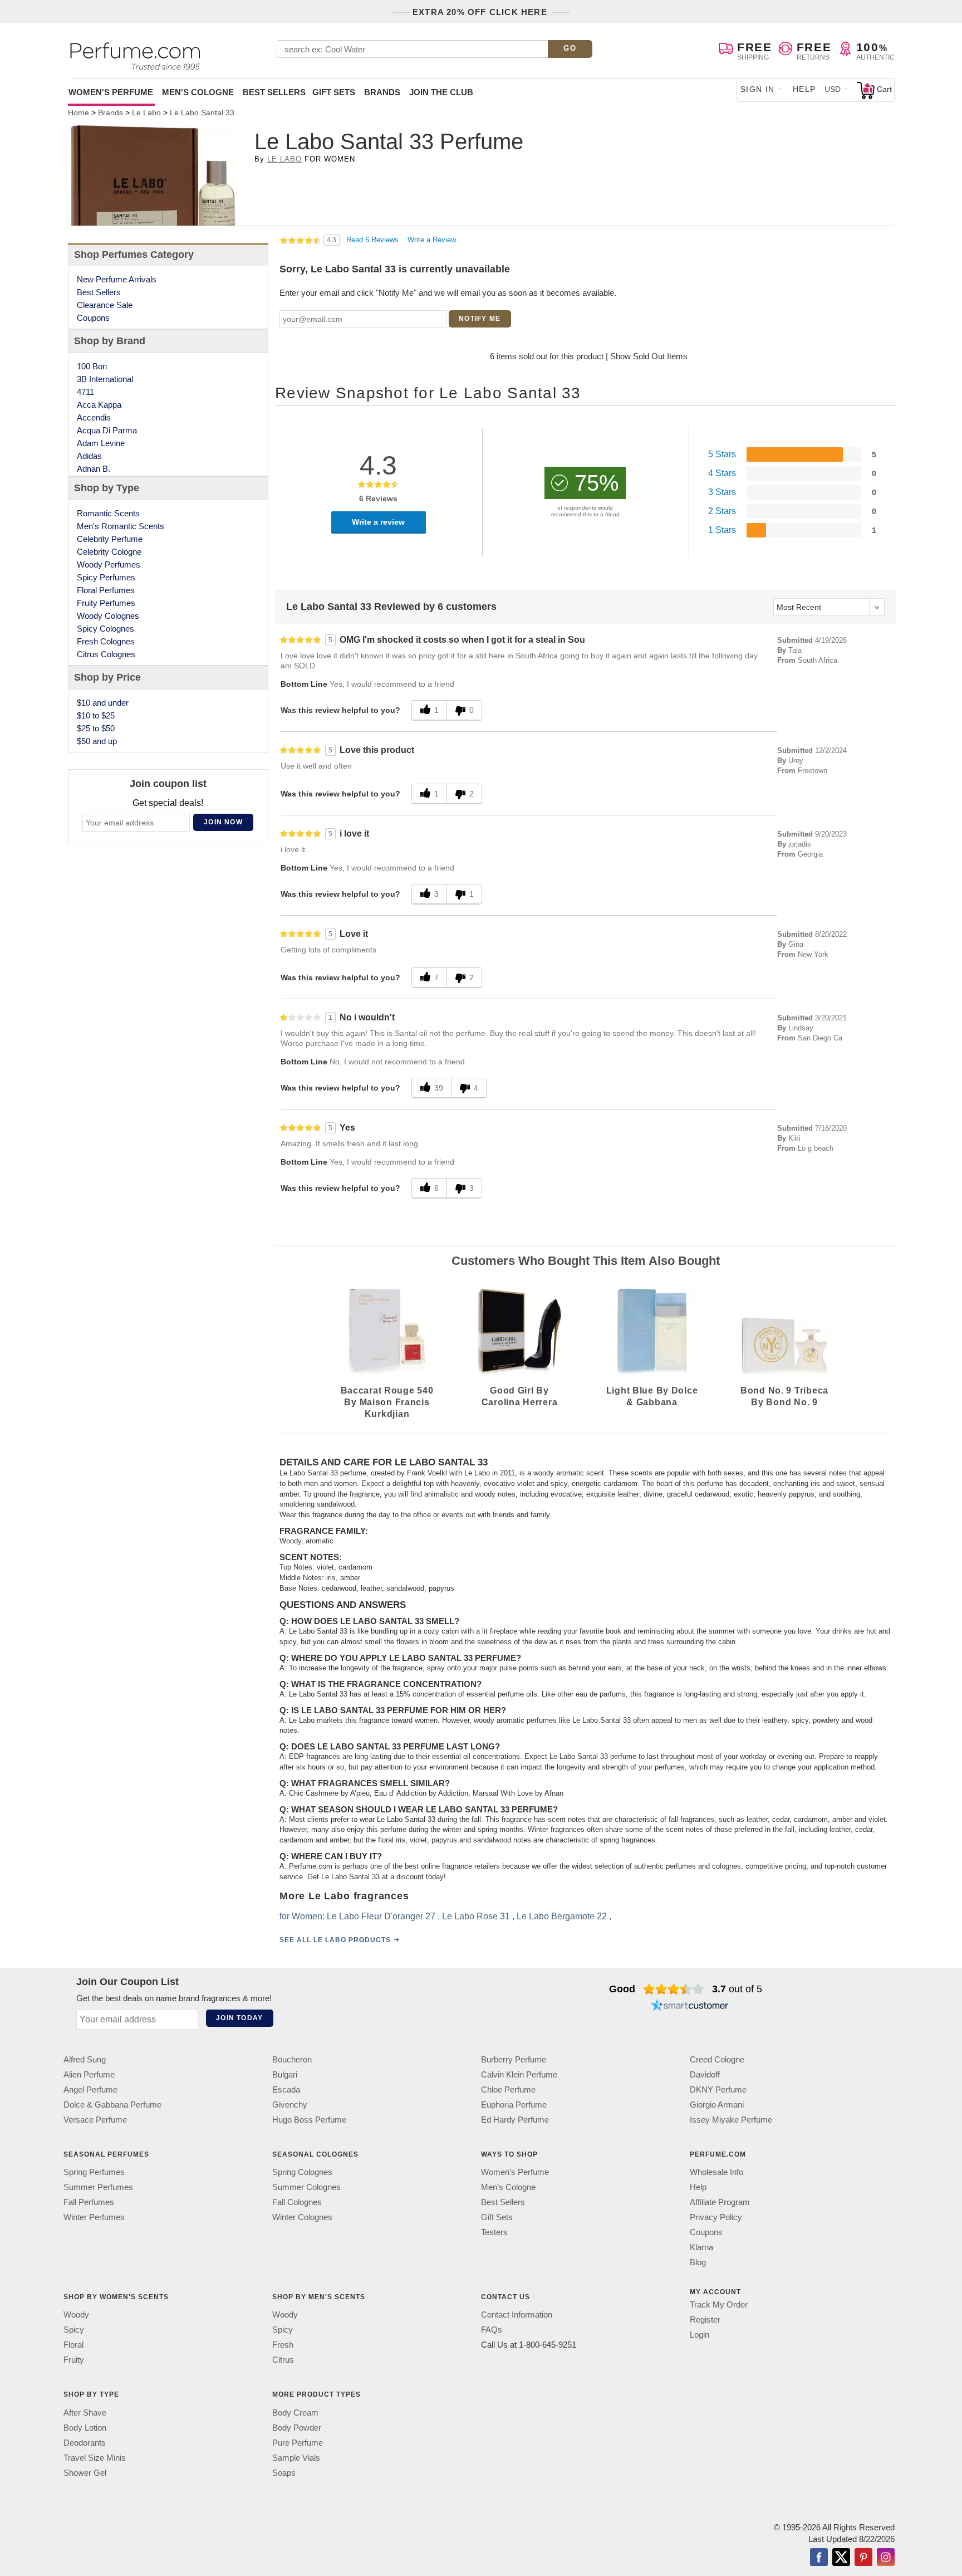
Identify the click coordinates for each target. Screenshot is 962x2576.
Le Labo (284, 159)
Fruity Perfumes (106, 603)
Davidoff (705, 2074)
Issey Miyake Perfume (731, 2120)
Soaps (284, 2472)
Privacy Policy (716, 2217)
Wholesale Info (716, 2172)
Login (700, 2335)
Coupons (93, 318)
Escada (286, 2089)
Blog (698, 2262)
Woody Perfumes (109, 564)
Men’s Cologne (508, 2187)
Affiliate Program (720, 2202)
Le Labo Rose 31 (476, 1916)
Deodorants (85, 2442)
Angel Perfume (90, 2089)
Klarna (701, 2247)
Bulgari (285, 2074)
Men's (198, 92)
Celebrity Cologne (109, 552)
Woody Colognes (108, 616)
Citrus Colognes (106, 654)
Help (804, 89)
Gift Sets (334, 92)
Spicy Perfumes (106, 577)
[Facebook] (819, 2558)
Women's (111, 92)
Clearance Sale (105, 305)
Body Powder (297, 2427)
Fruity (74, 2360)
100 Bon (92, 366)
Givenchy (290, 2105)
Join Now (223, 822)
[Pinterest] (863, 2558)
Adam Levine (101, 443)
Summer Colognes (306, 2187)
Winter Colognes (302, 2217)
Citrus (283, 2360)
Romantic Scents (108, 513)
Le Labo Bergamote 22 (562, 1916)
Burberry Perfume (514, 2059)
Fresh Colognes (106, 641)
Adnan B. (94, 469)
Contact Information (517, 2315)
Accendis (94, 417)
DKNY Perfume (718, 2089)
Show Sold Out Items (649, 356)
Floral (73, 2345)
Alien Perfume (89, 2074)
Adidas (89, 456)
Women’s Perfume (515, 2172)
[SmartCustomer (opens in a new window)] (690, 2007)
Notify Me (480, 319)
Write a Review (432, 240)
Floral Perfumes (106, 590)
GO (570, 48)
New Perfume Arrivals (117, 279)
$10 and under (103, 703)
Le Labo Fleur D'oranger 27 (381, 1916)
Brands (382, 92)
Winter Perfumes (94, 2217)
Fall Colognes (297, 2202)
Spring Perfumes (94, 2172)
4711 (85, 392)
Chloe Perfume (508, 2089)
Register (705, 2320)
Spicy (74, 2330)
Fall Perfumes (89, 2202)
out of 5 (737, 1989)
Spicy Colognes (105, 629)
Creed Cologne (717, 2059)
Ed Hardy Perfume (515, 2120)
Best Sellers (274, 92)
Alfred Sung (85, 2059)
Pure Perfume (298, 2442)
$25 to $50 (96, 728)
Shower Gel (85, 2472)
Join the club (441, 92)
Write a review (378, 522)
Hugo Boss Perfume (309, 2120)
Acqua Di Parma (107, 430)
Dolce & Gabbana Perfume (112, 2105)
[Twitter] (841, 2558)
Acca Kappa (99, 405)
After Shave (85, 2412)
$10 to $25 (96, 715)
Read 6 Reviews (374, 240)
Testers (494, 2232)
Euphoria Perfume (514, 2105)
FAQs (492, 2330)
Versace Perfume (95, 2120)
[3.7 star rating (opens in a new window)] (674, 1989)
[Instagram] (886, 2558)
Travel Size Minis (95, 2457)
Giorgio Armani (717, 2105)
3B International (105, 379)
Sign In (758, 89)
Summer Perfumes (98, 2187)
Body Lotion (85, 2427)
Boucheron (292, 2059)
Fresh (283, 2345)
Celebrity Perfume (110, 539)
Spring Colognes (302, 2172)
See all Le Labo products (335, 1939)
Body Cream (295, 2412)
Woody (76, 2315)
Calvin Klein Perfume (519, 2074)
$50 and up (97, 741)
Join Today (239, 2018)
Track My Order (719, 2304)
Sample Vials (296, 2457)
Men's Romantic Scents (121, 526)
